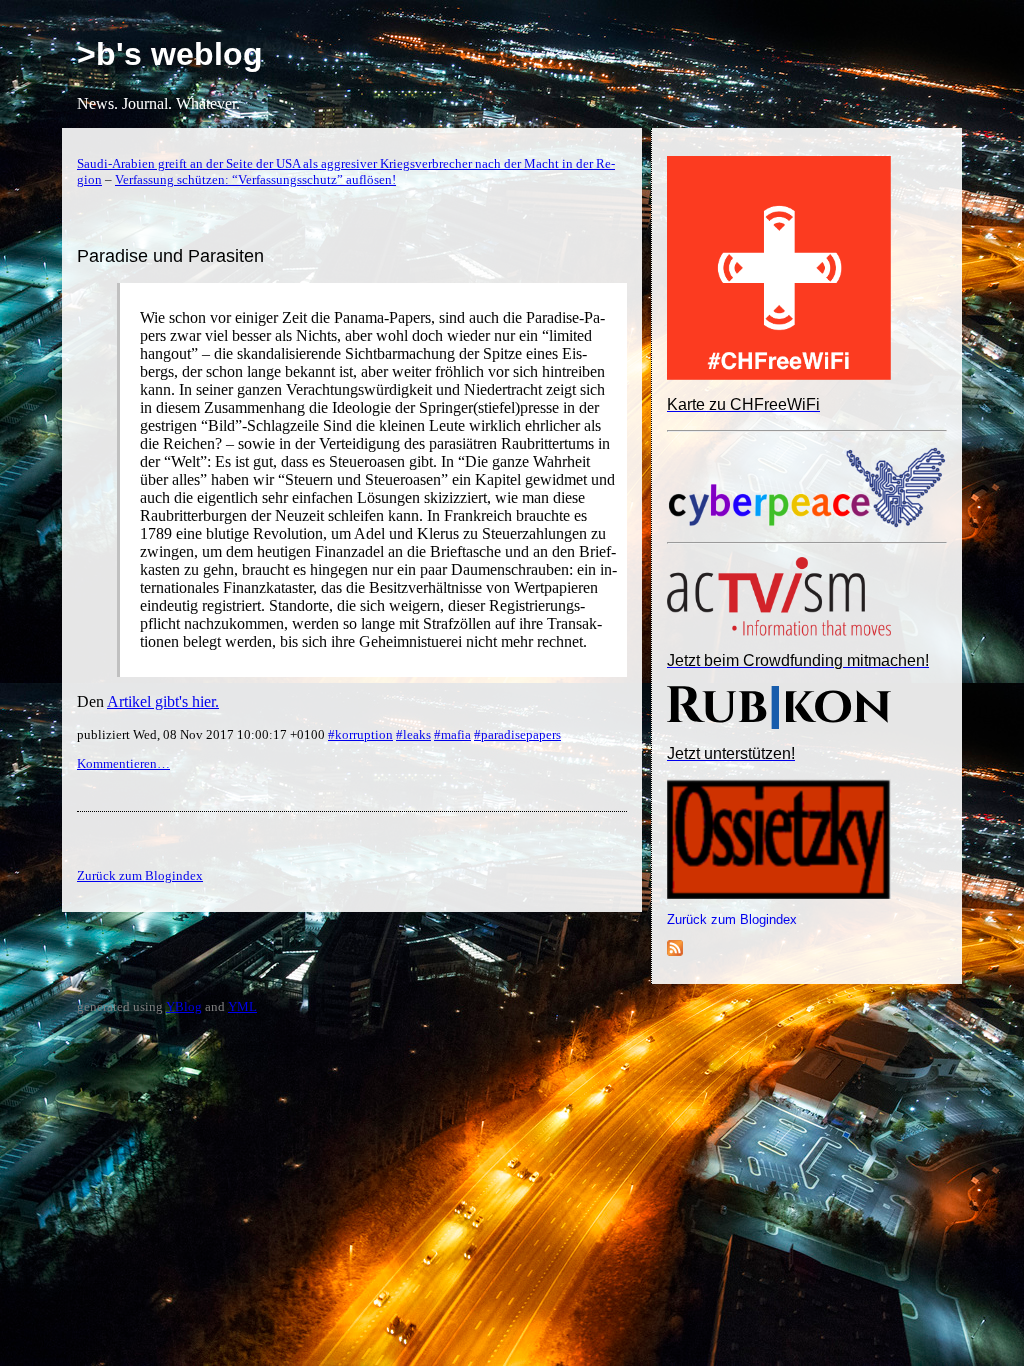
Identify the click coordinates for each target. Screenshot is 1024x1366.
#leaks (413, 734)
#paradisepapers (517, 734)
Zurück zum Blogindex (732, 919)
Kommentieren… (123, 763)
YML (242, 1006)
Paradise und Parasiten (170, 256)
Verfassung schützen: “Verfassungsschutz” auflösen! (255, 179)
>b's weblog (170, 54)
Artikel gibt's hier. (163, 701)
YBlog (184, 1006)
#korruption (360, 734)
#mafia (452, 734)
